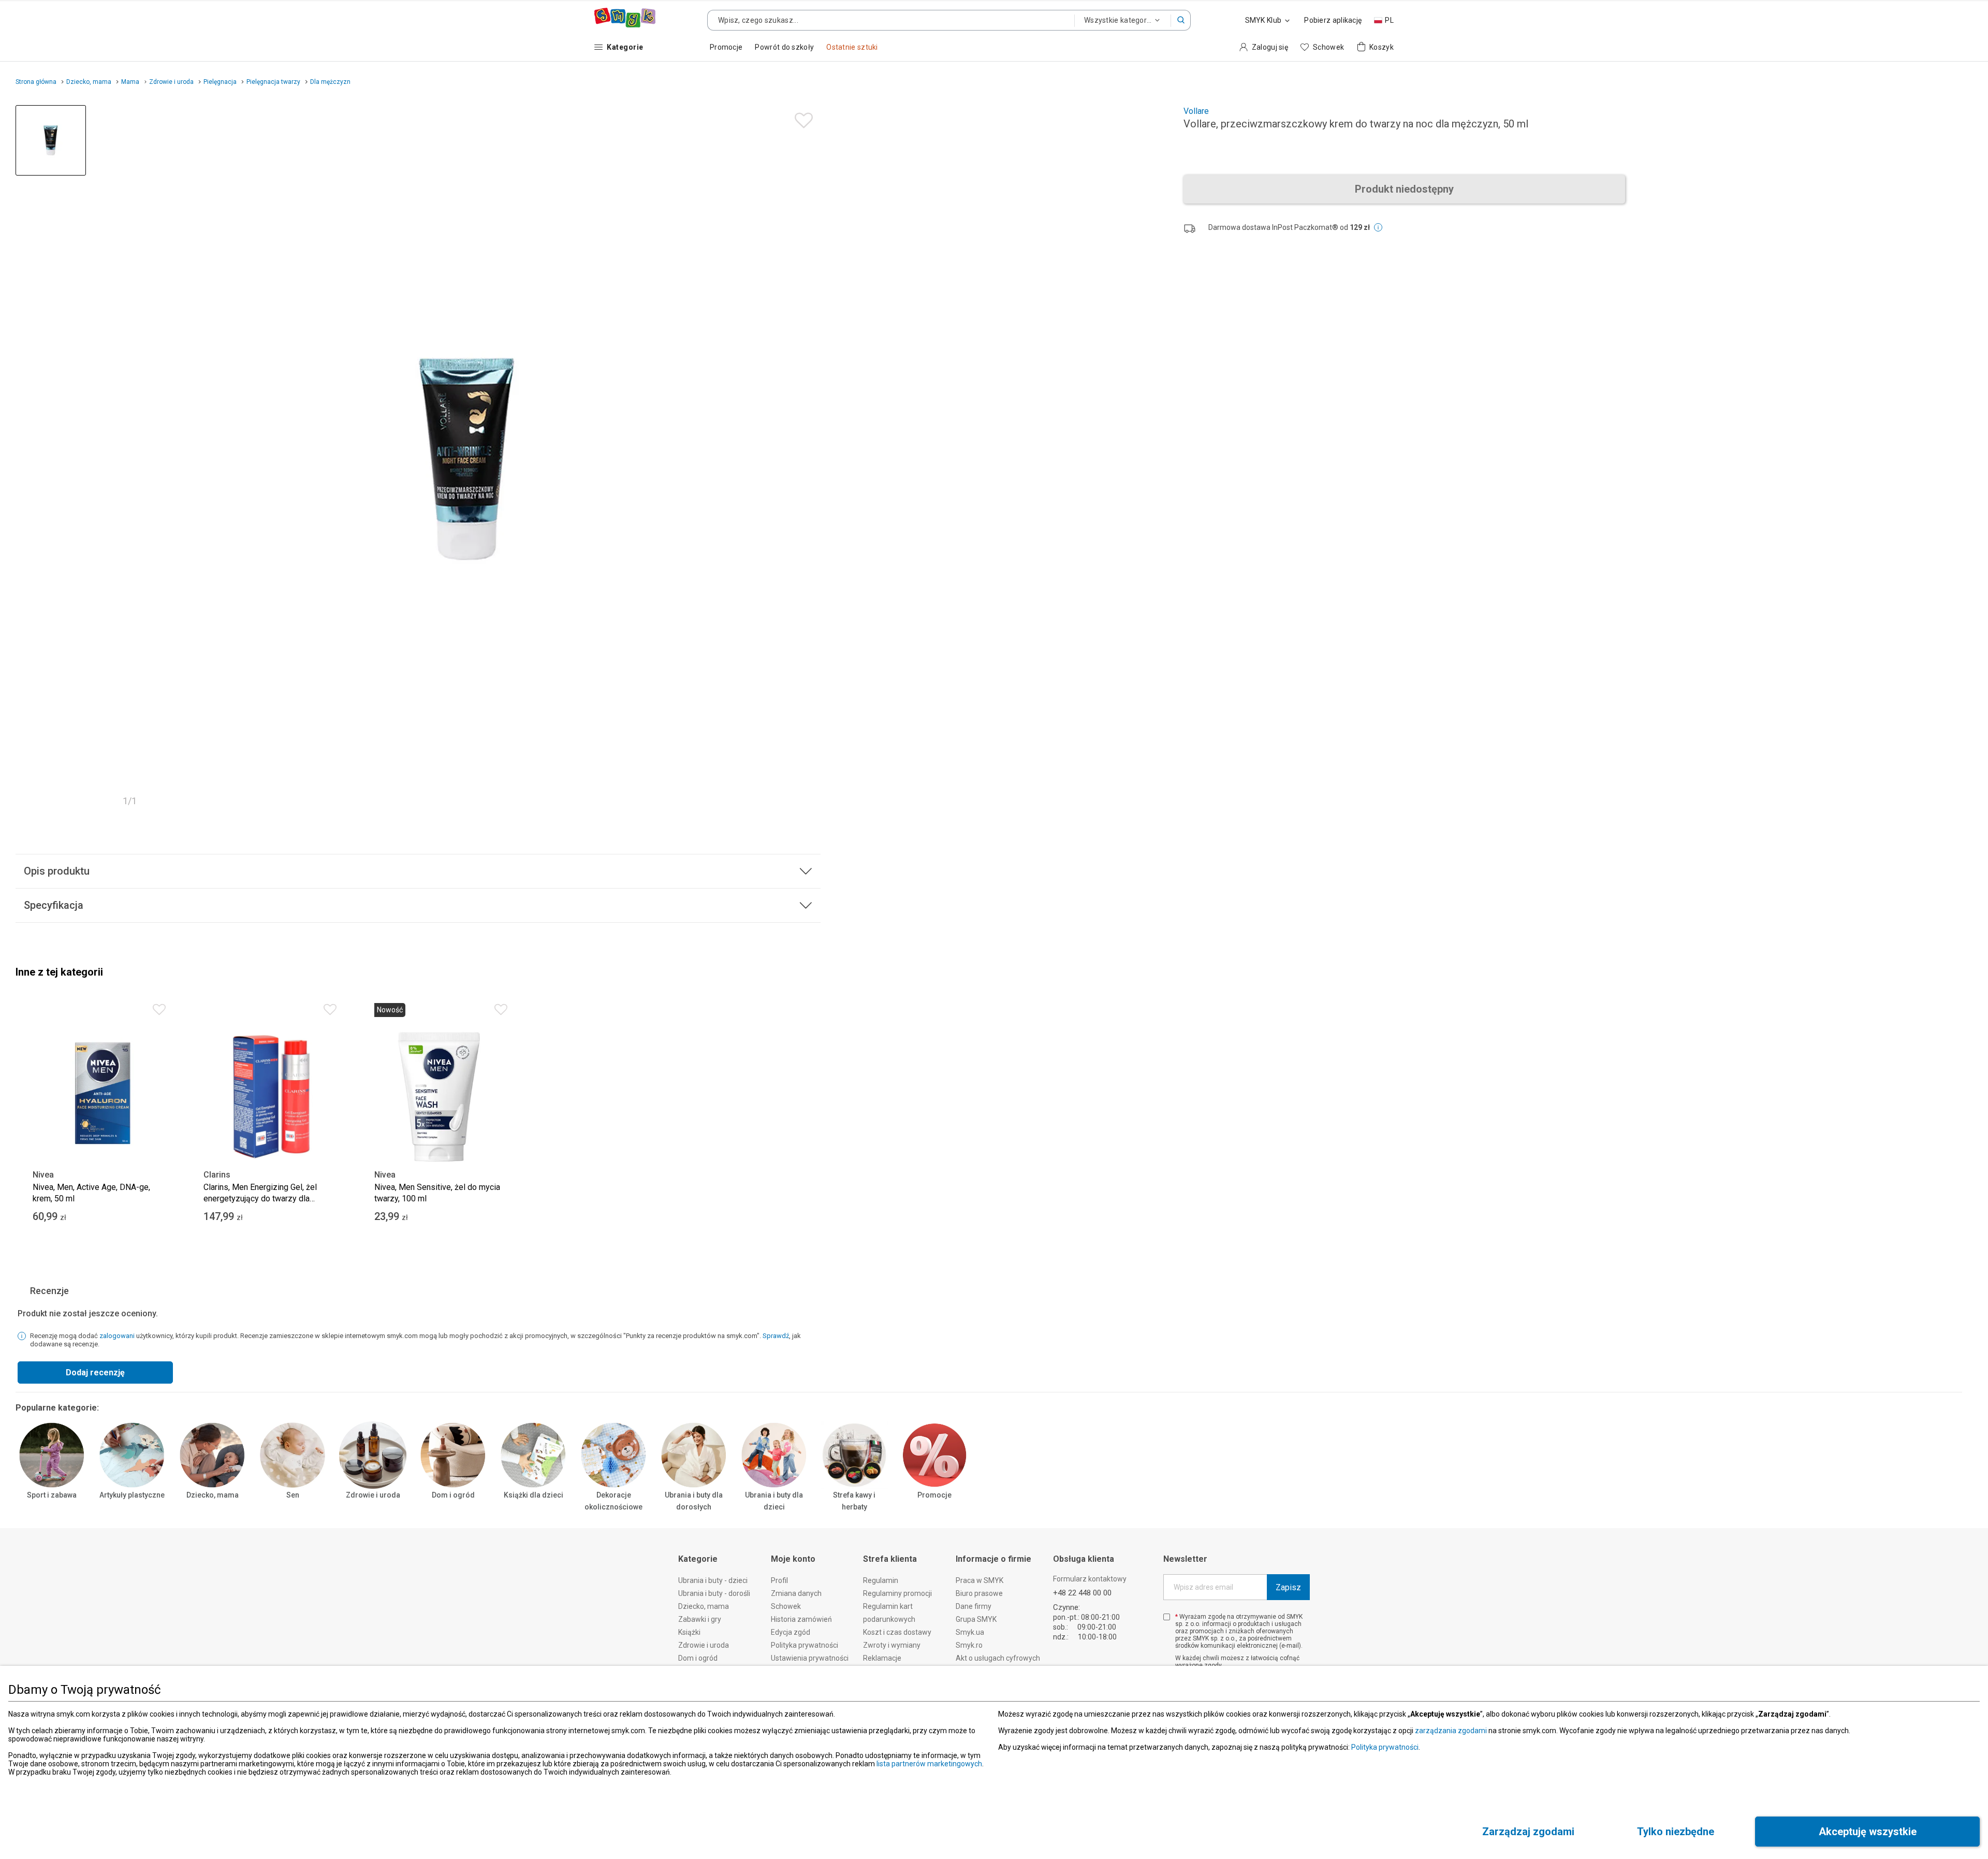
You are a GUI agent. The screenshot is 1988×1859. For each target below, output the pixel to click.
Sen (293, 1495)
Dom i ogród (453, 1495)
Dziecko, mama (213, 1495)
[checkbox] (1167, 1617)
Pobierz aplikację (1333, 20)
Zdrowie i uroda (373, 1495)
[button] (1181, 20)
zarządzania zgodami (1451, 1731)
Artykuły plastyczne (132, 1495)
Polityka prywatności (1385, 1747)
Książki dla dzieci (533, 1495)
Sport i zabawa (52, 1495)
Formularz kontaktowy (1090, 1579)
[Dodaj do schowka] (801, 118)
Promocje (934, 1495)
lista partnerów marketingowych (929, 1764)
